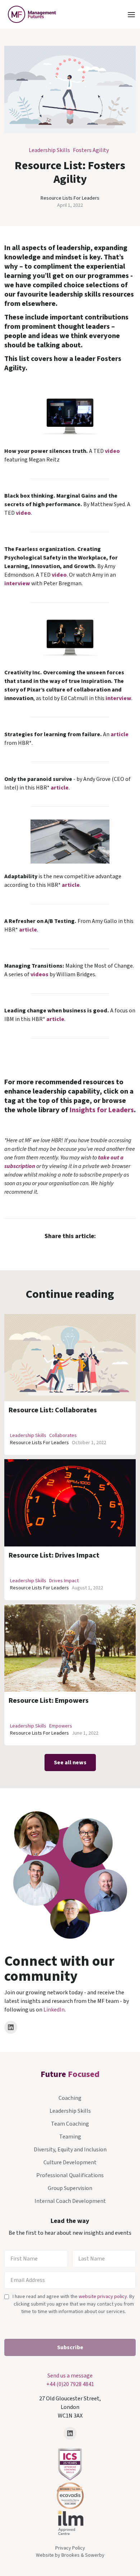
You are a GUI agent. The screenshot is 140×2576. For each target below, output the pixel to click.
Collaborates (63, 1436)
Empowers (61, 1726)
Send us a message (70, 2376)
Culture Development (70, 2162)
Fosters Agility (91, 150)
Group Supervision (70, 2188)
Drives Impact (64, 1581)
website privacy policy (103, 2297)
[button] (131, 14)
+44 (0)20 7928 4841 (70, 2384)
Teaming (70, 2137)
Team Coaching (70, 2124)
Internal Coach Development (70, 2201)
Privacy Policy (70, 2548)
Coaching (70, 2098)
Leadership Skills (49, 150)
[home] (30, 14)
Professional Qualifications (70, 2175)
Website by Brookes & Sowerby (70, 2555)
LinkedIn (54, 2010)
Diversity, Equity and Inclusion (70, 2150)
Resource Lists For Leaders (70, 198)
